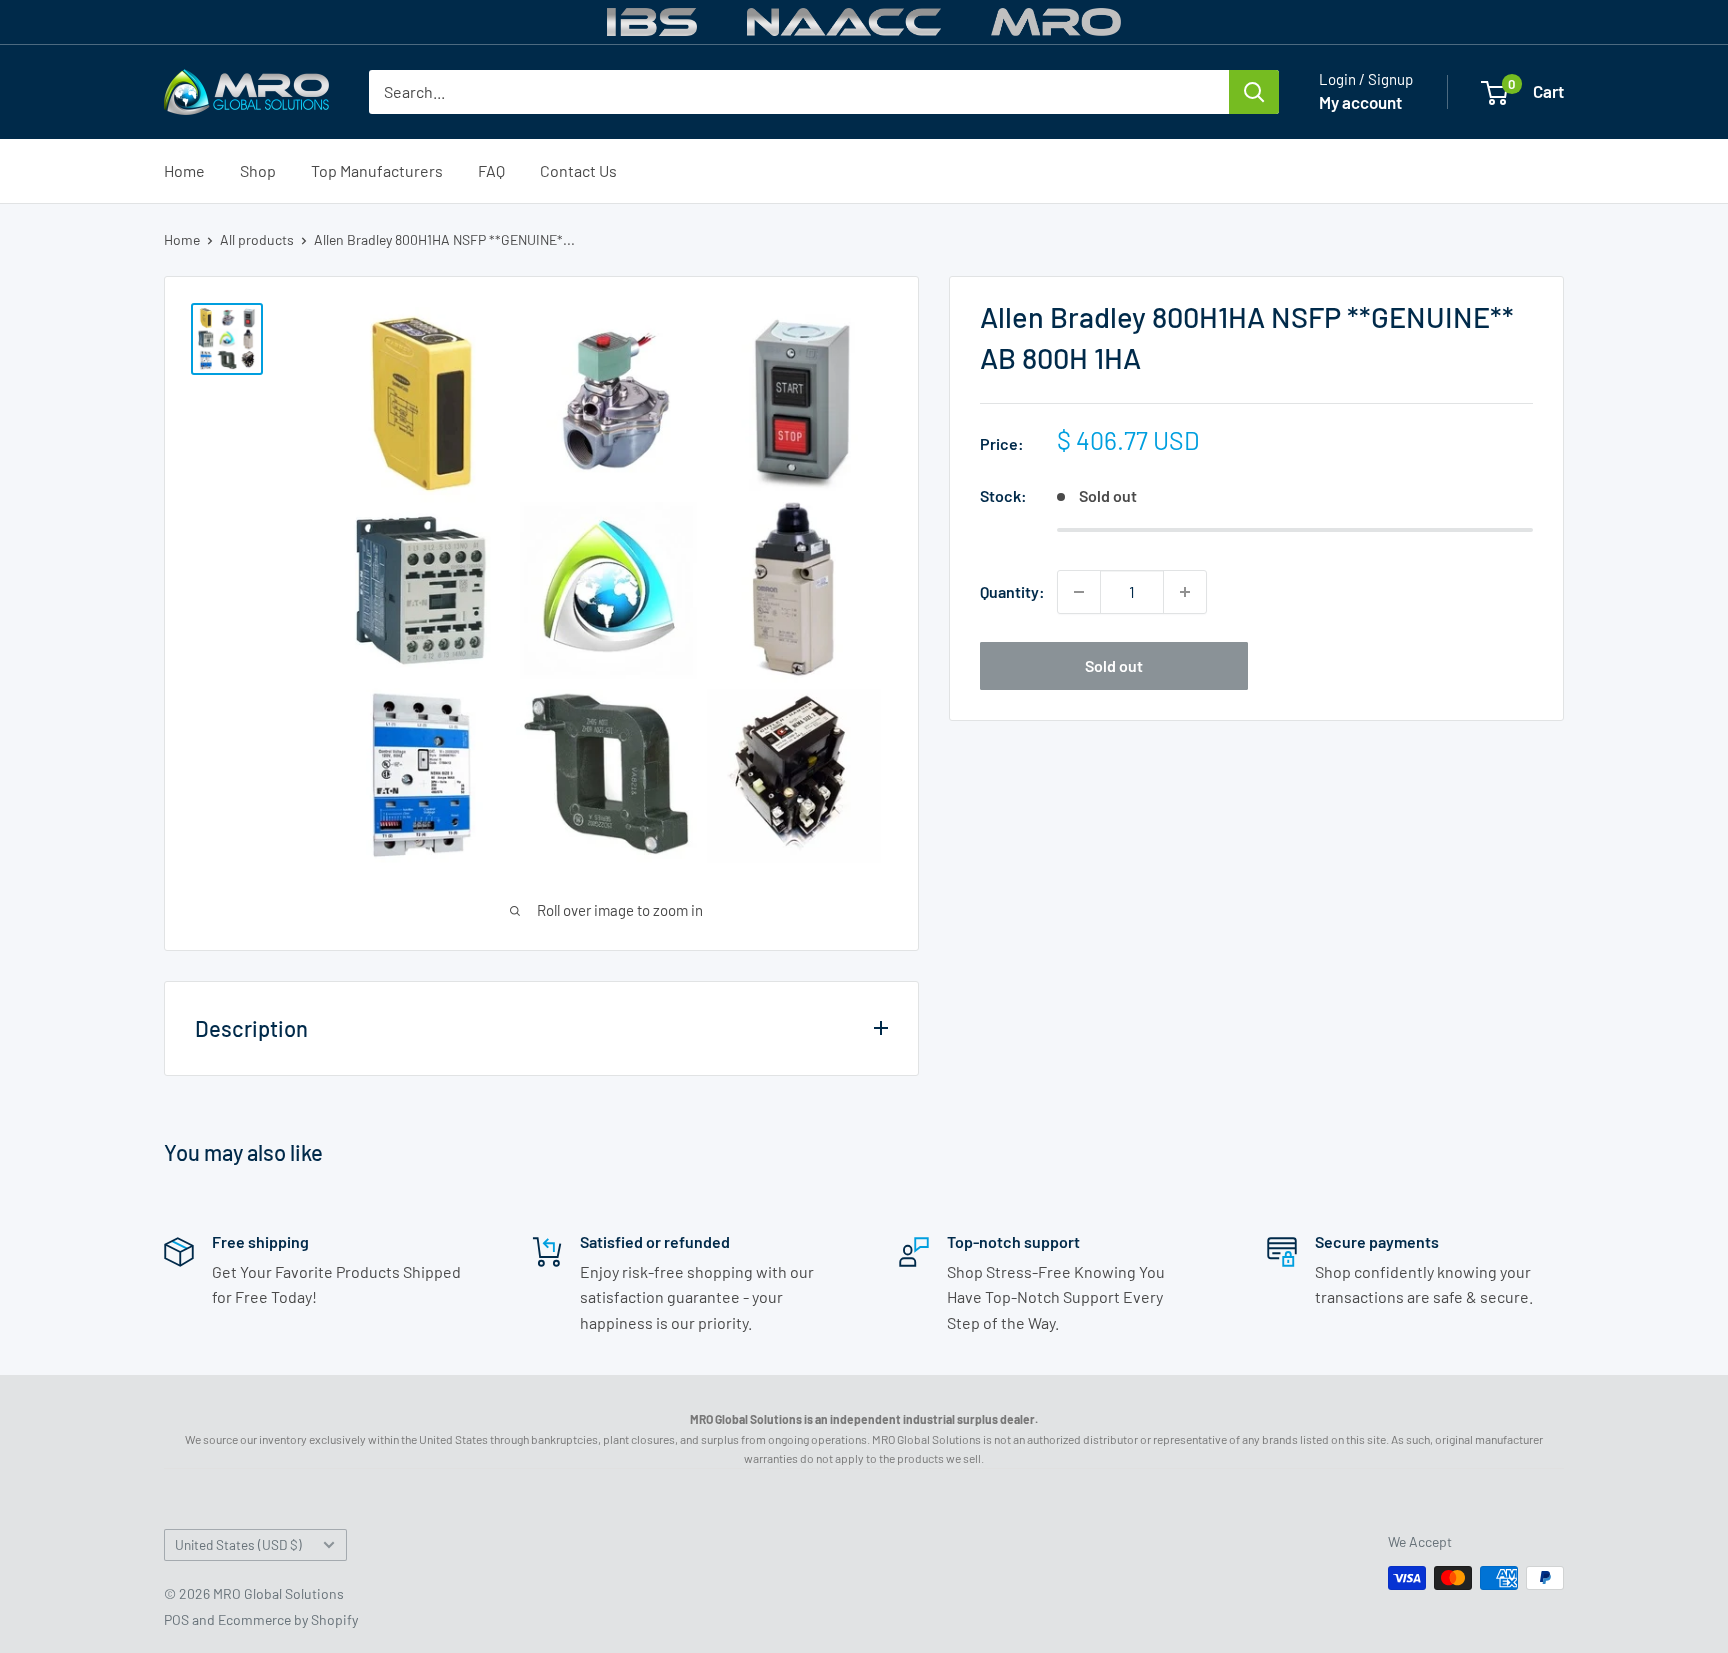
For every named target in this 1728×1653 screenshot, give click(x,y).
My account (1360, 102)
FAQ (491, 170)
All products (257, 239)
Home (184, 170)
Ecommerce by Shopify (288, 1619)
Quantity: (1012, 591)
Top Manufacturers (377, 170)
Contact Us (578, 170)
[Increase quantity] (1185, 592)
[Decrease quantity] (1079, 592)
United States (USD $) (238, 1544)
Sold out (1114, 665)
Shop (258, 170)
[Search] (1254, 92)
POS (176, 1619)
